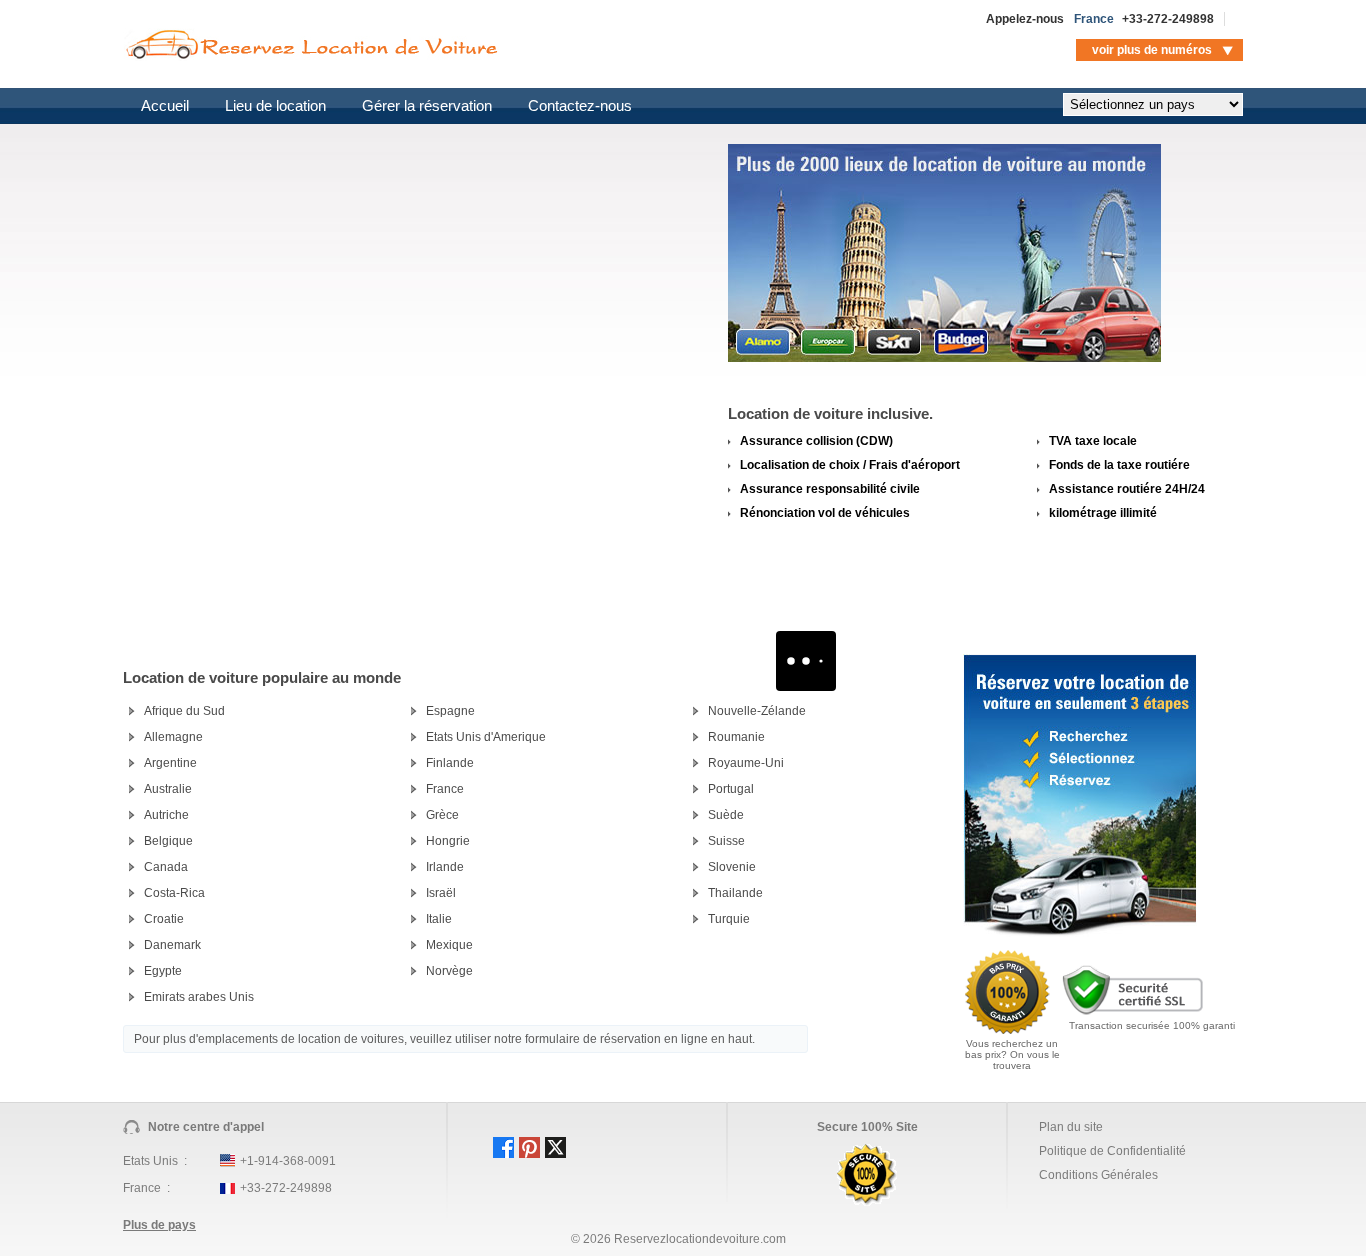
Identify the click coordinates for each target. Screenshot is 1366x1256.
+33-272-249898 (1168, 19)
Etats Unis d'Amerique (486, 737)
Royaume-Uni (746, 763)
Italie (439, 919)
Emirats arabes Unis (199, 997)
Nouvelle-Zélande (757, 711)
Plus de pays (159, 1225)
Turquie (729, 919)
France (445, 789)
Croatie (164, 919)
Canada (166, 867)
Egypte (163, 971)
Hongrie (448, 841)
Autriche (166, 815)
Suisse (726, 841)
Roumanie (736, 737)
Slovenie (732, 867)
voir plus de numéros (1152, 50)
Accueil (165, 105)
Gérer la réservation (427, 105)
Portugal (731, 789)
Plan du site (1071, 1127)
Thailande (735, 893)
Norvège (449, 971)
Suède (726, 815)
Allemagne (173, 737)
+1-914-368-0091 (288, 1161)
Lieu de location (275, 105)
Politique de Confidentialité (1112, 1151)
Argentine (170, 763)
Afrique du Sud (184, 711)
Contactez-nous (580, 105)
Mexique (449, 945)
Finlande (450, 763)
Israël (441, 893)
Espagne (450, 711)
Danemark (172, 945)
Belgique (168, 841)
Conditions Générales (1098, 1175)
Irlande (445, 867)
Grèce (442, 815)
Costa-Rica (174, 893)
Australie (168, 789)
